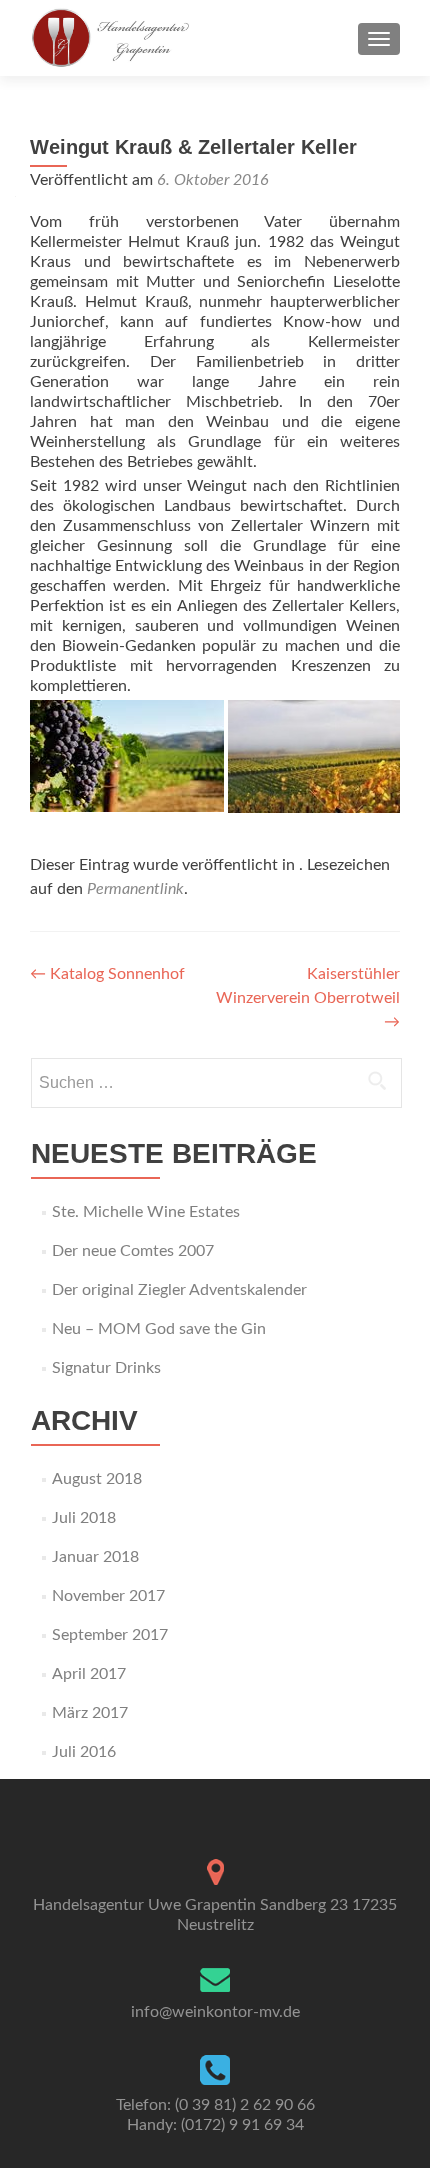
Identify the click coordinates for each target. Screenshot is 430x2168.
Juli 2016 (84, 1752)
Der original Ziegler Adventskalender (179, 1290)
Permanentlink (135, 889)
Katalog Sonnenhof (107, 974)
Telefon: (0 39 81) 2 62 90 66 (215, 2105)
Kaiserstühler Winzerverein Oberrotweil (308, 998)
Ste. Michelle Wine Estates (146, 1212)
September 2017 (110, 1635)
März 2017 (90, 1713)
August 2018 (97, 1479)
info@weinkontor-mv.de (215, 2012)
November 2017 (108, 1596)
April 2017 (89, 1674)
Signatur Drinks (106, 1368)
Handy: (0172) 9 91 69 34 (215, 2125)
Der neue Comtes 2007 (133, 1251)
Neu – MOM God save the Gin (159, 1329)
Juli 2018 (84, 1518)
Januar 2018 (95, 1557)
